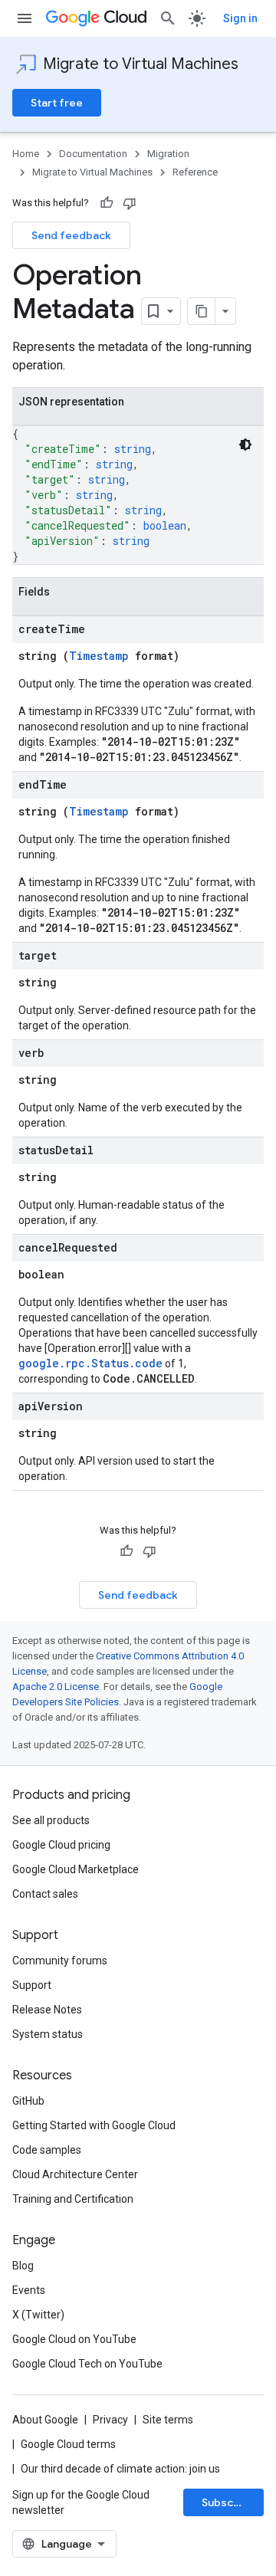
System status (48, 2034)
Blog (23, 2266)
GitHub (28, 2101)
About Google (45, 2420)
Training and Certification (73, 2199)
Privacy (110, 2420)
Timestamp (99, 656)
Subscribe (228, 2502)
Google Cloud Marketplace (76, 1869)
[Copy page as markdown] (202, 311)
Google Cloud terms (68, 2444)
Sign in (240, 18)
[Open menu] (25, 18)
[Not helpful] (130, 203)
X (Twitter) (38, 2315)
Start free (57, 103)
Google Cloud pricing (61, 1845)
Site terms (168, 2420)
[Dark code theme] (245, 445)
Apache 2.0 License (56, 1687)
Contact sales (45, 1894)
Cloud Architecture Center (75, 2174)
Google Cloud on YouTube (74, 2339)
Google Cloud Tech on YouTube (87, 2364)
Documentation (93, 154)
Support (32, 1985)
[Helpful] (107, 203)
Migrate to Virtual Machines (141, 64)
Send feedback (71, 235)
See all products (51, 1820)
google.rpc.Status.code (90, 1363)
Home (26, 154)
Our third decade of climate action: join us (120, 2469)
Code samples (47, 2150)
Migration (168, 154)
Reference (195, 172)
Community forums (60, 1961)
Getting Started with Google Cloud (94, 2125)
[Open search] (168, 18)
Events (29, 2290)
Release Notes (47, 2010)
